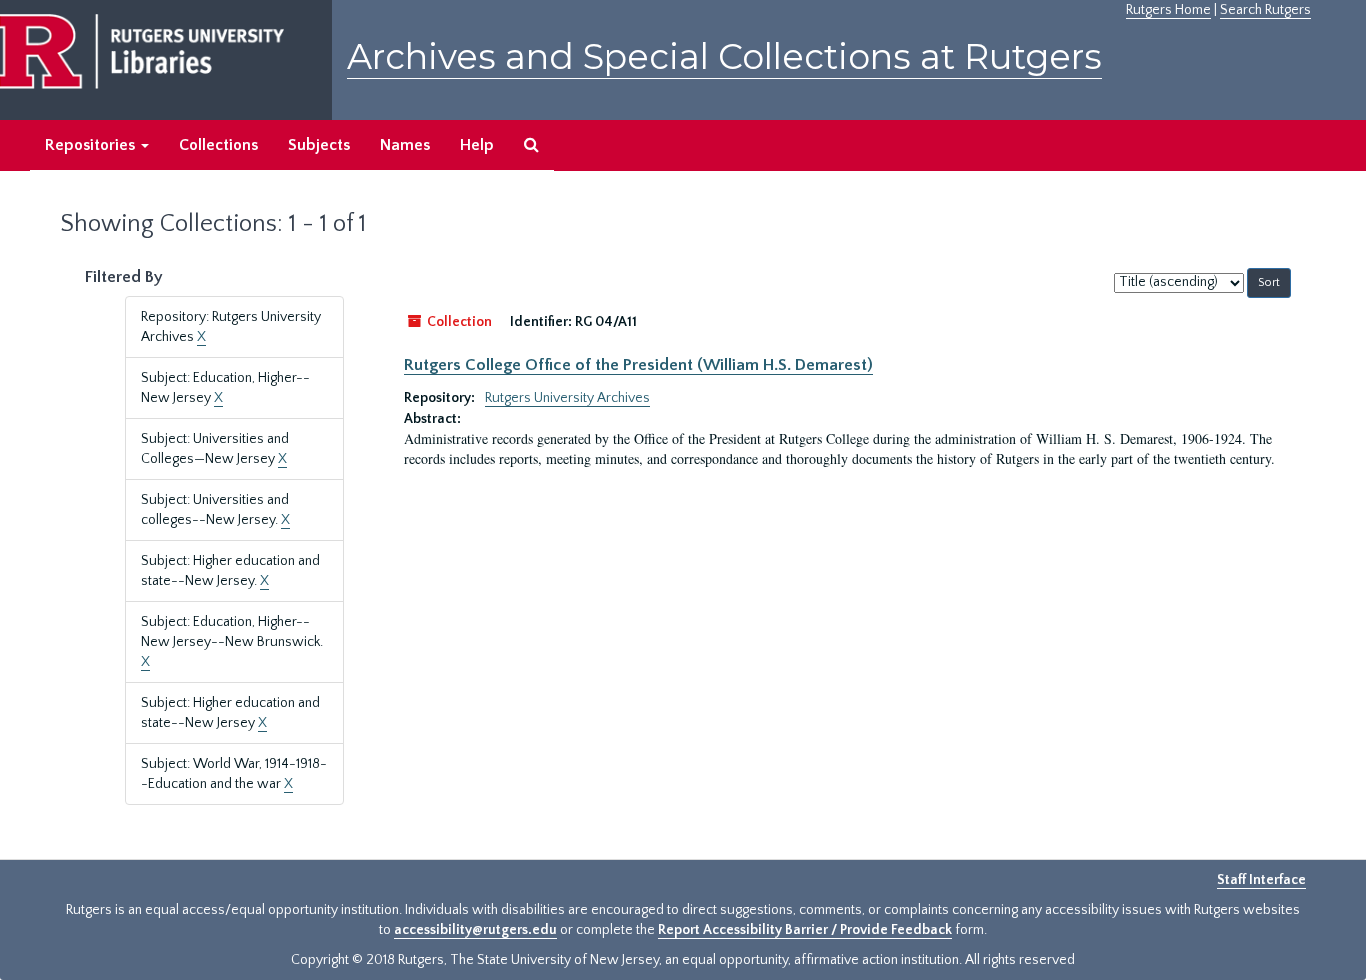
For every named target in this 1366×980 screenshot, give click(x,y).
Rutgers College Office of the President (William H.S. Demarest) (638, 365)
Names (405, 145)
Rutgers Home (1168, 10)
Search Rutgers (1265, 10)
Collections (218, 145)
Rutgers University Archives (567, 398)
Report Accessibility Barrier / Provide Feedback (805, 930)
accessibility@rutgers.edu (475, 930)
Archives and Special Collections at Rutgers (724, 56)
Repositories (92, 145)
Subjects (319, 145)
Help (477, 145)
